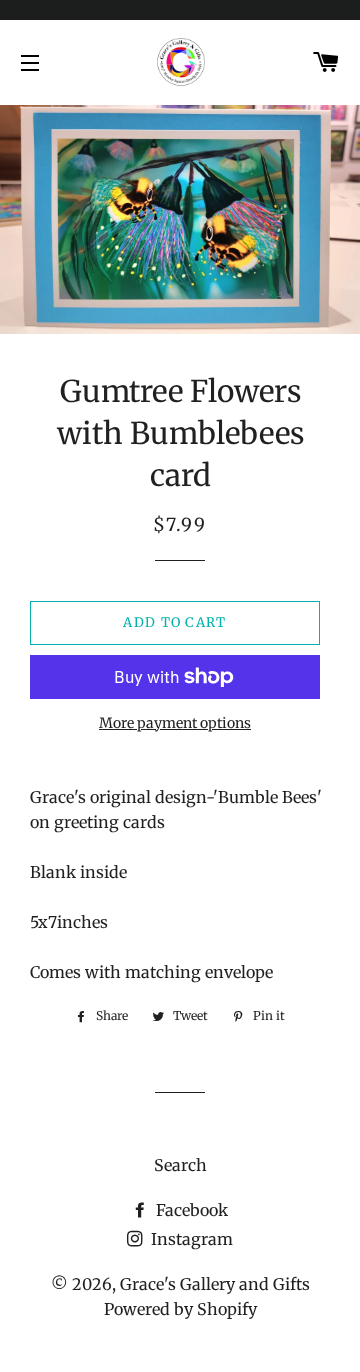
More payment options (175, 723)
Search (180, 1165)
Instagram (190, 1239)
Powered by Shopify (180, 1309)
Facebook (190, 1210)
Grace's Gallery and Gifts (215, 1284)
